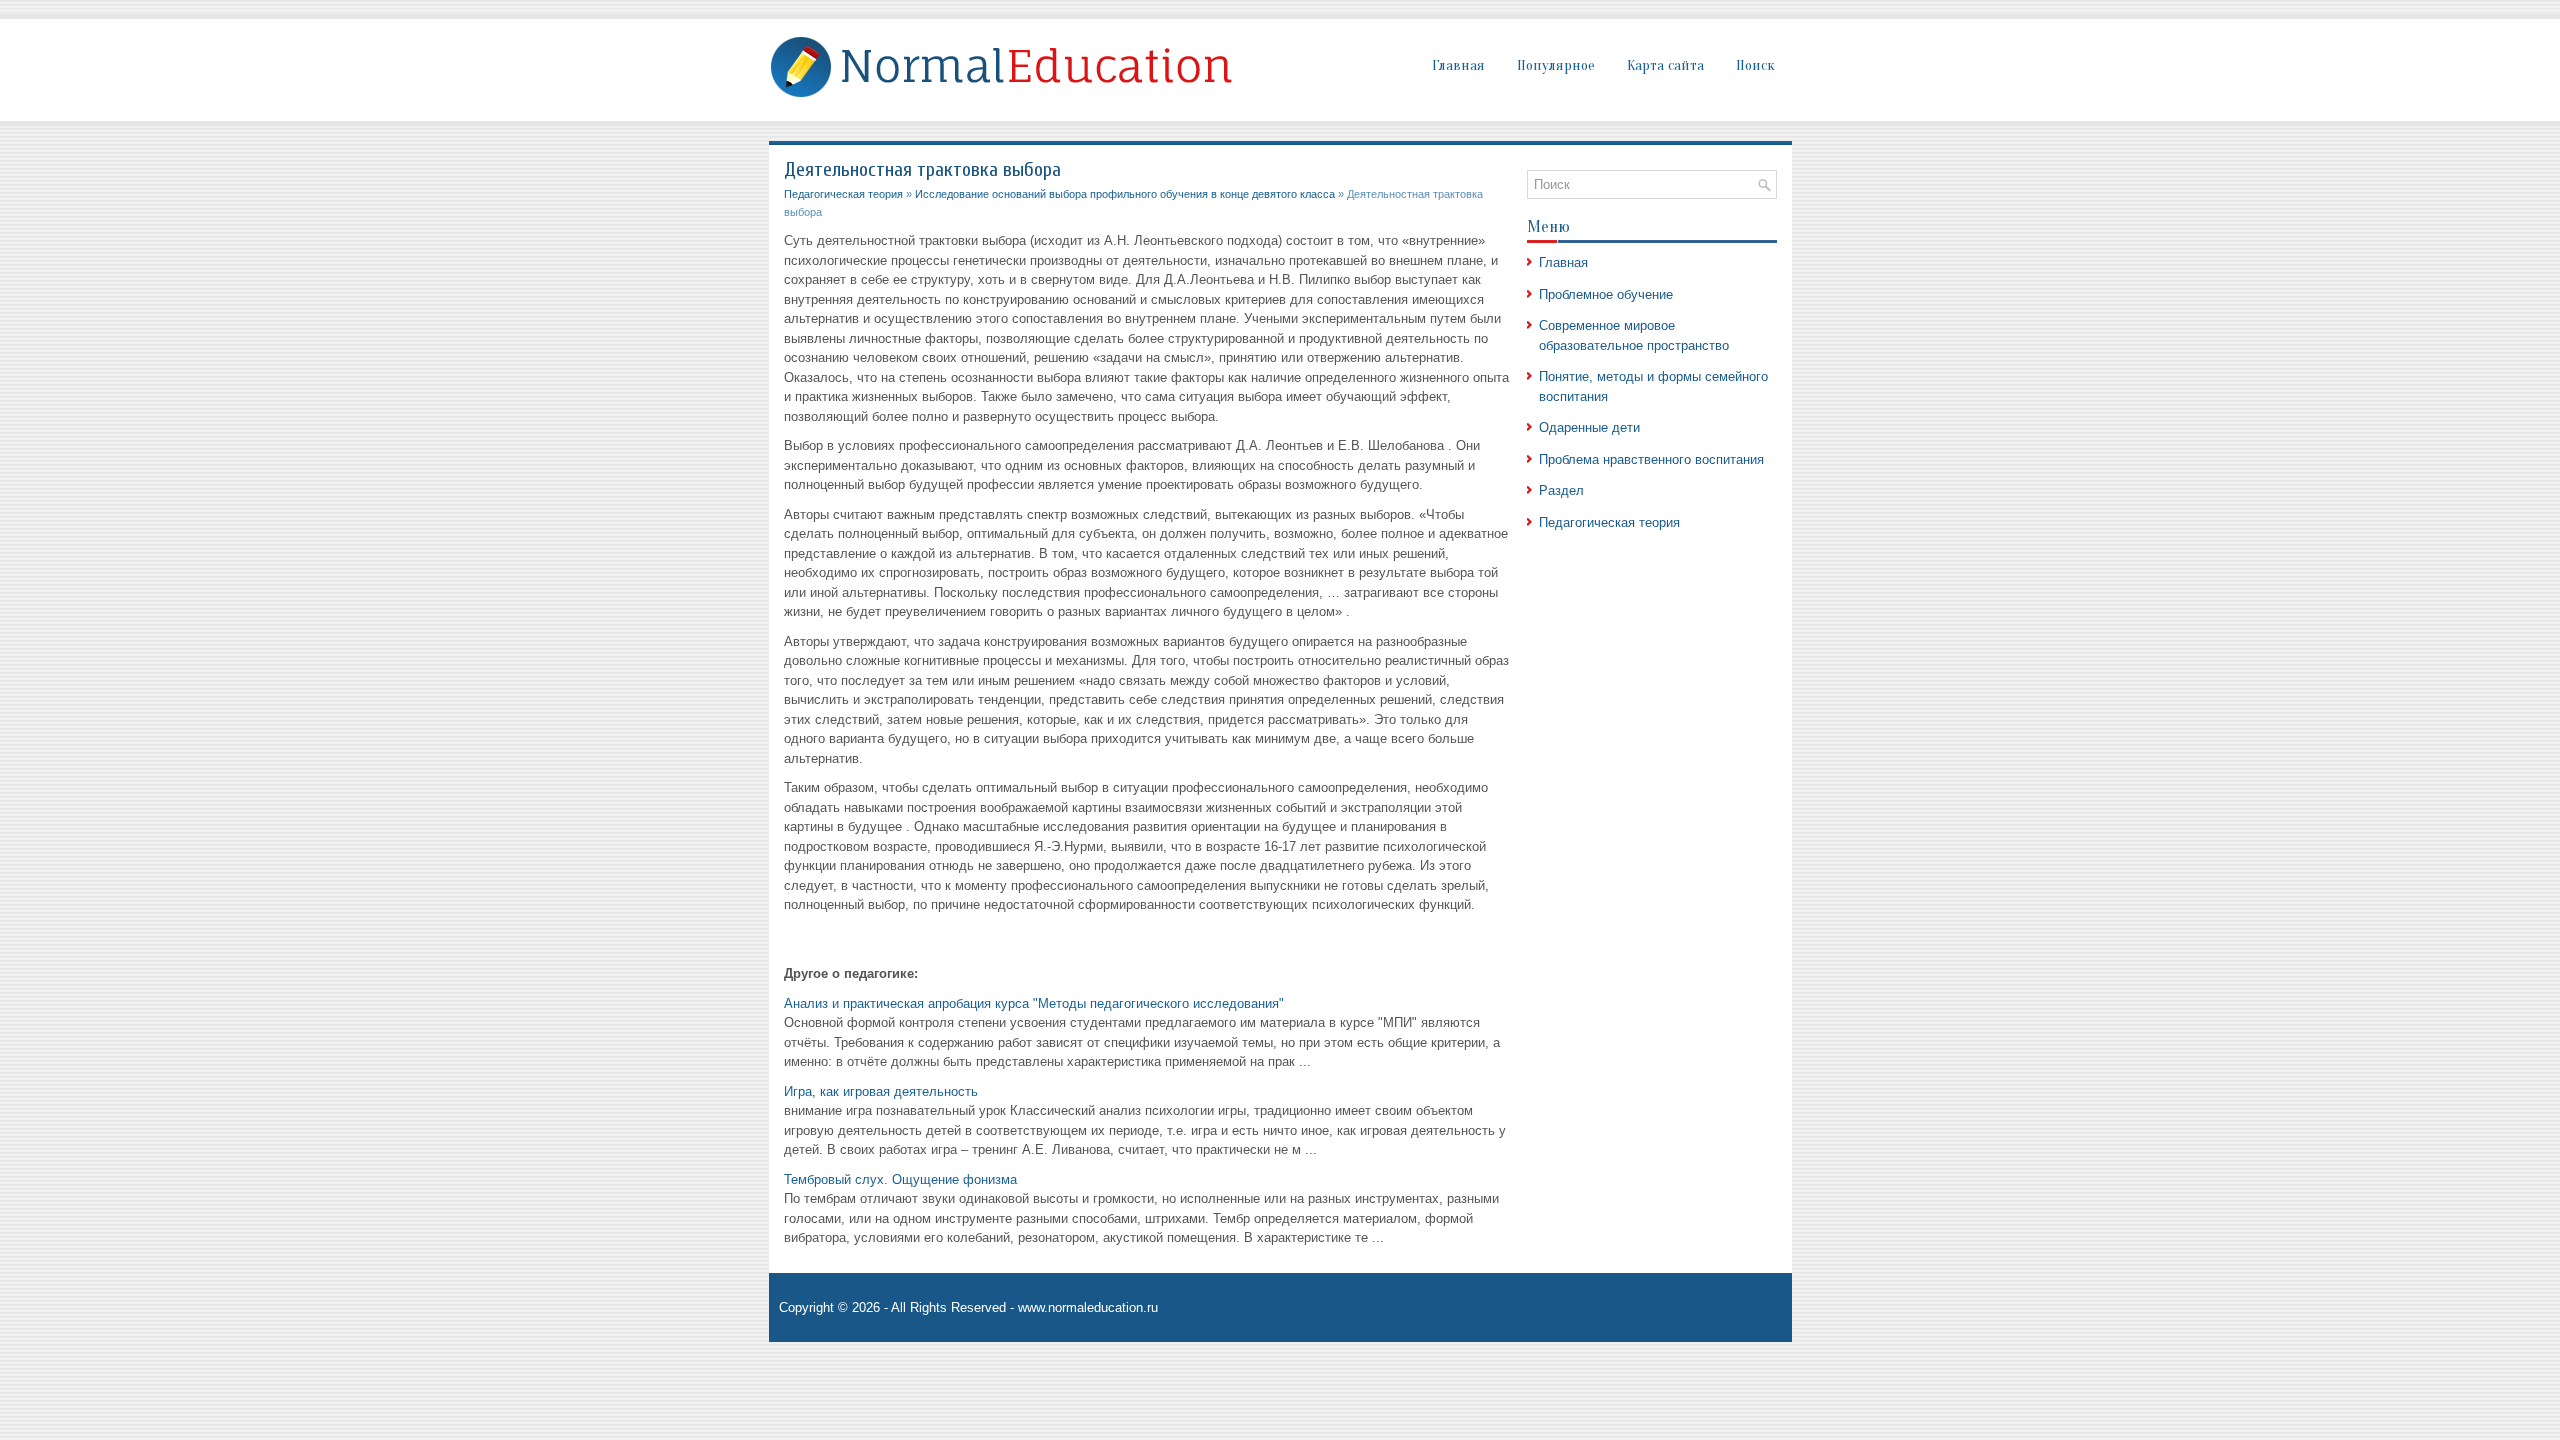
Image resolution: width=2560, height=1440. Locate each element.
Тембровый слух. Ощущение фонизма (900, 1179)
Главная (1458, 65)
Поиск (1755, 65)
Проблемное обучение (1606, 294)
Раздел (1561, 490)
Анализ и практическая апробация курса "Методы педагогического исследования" (1034, 1003)
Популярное (1556, 65)
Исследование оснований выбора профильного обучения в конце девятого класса (1125, 194)
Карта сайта (1665, 65)
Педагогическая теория (843, 194)
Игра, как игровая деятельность (881, 1091)
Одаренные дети (1589, 427)
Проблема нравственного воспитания (1651, 459)
